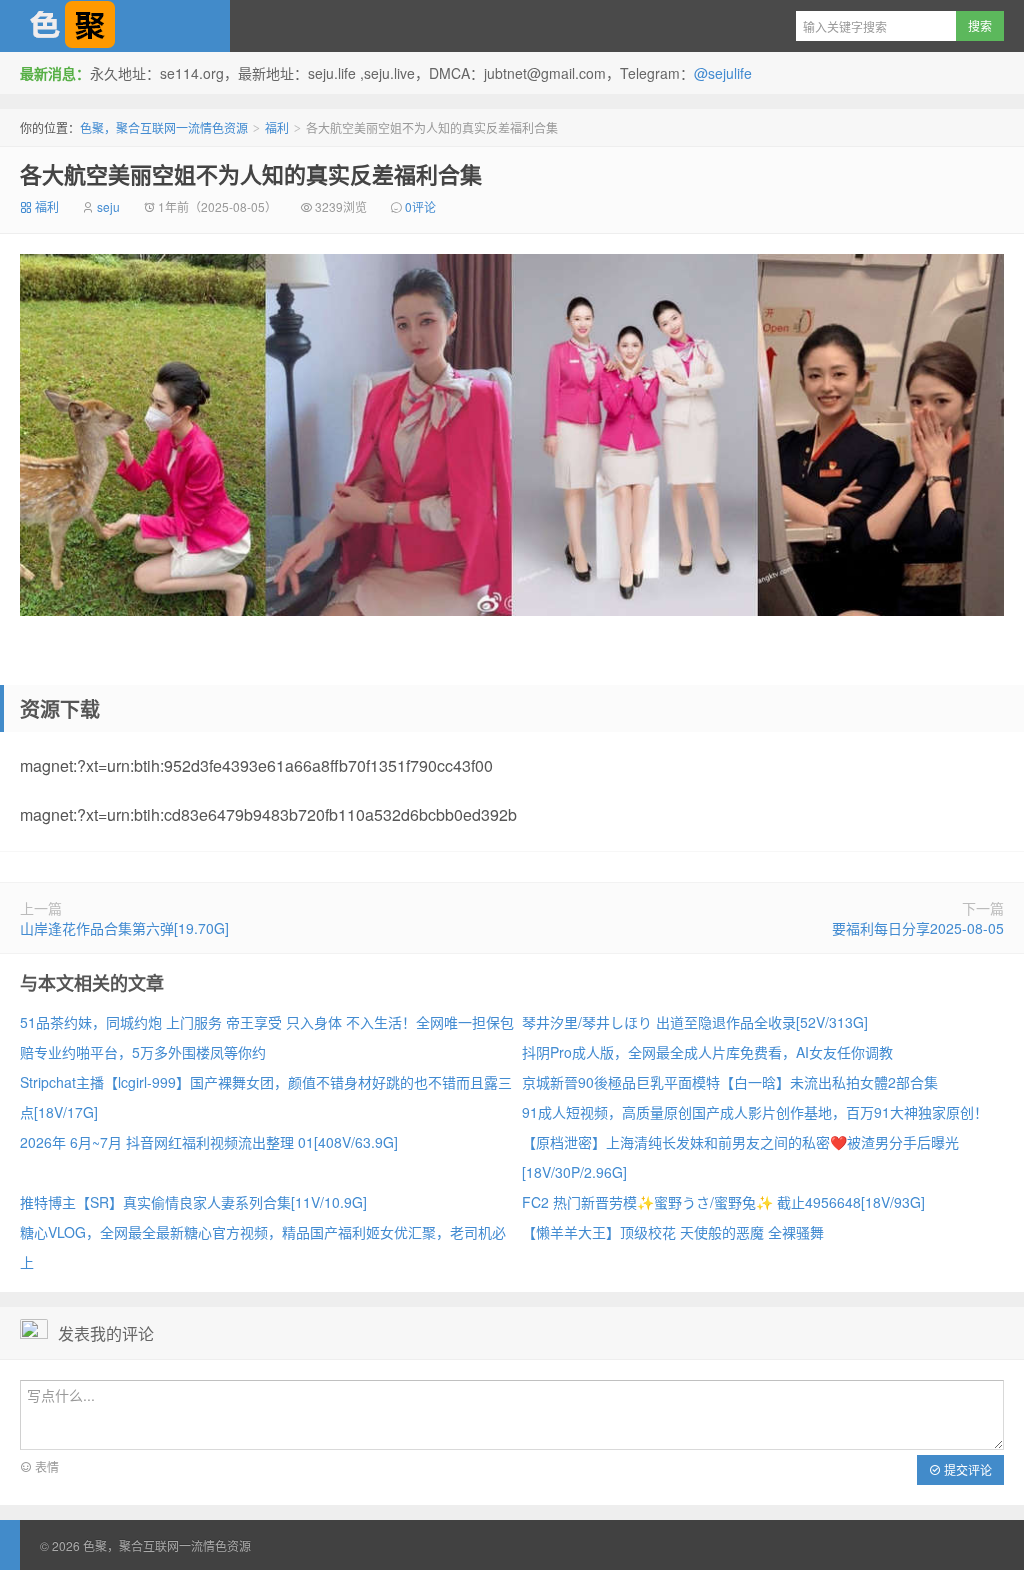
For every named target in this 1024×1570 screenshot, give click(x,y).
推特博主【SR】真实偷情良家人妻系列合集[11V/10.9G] (193, 1202)
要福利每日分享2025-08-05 (918, 928)
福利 (277, 127)
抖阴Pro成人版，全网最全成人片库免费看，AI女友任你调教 (707, 1052)
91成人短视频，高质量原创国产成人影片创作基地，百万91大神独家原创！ (755, 1112)
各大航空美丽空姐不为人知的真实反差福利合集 (251, 174)
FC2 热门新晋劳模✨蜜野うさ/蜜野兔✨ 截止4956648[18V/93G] (723, 1202)
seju (108, 206)
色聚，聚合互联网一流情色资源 (115, 26)
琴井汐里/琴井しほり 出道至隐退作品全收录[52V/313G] (695, 1022)
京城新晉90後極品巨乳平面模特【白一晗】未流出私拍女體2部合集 (730, 1082)
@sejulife (723, 73)
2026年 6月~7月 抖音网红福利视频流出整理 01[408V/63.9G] (209, 1142)
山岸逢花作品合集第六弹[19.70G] (124, 928)
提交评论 (966, 1469)
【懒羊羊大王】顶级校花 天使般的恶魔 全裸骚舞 (673, 1232)
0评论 (420, 206)
